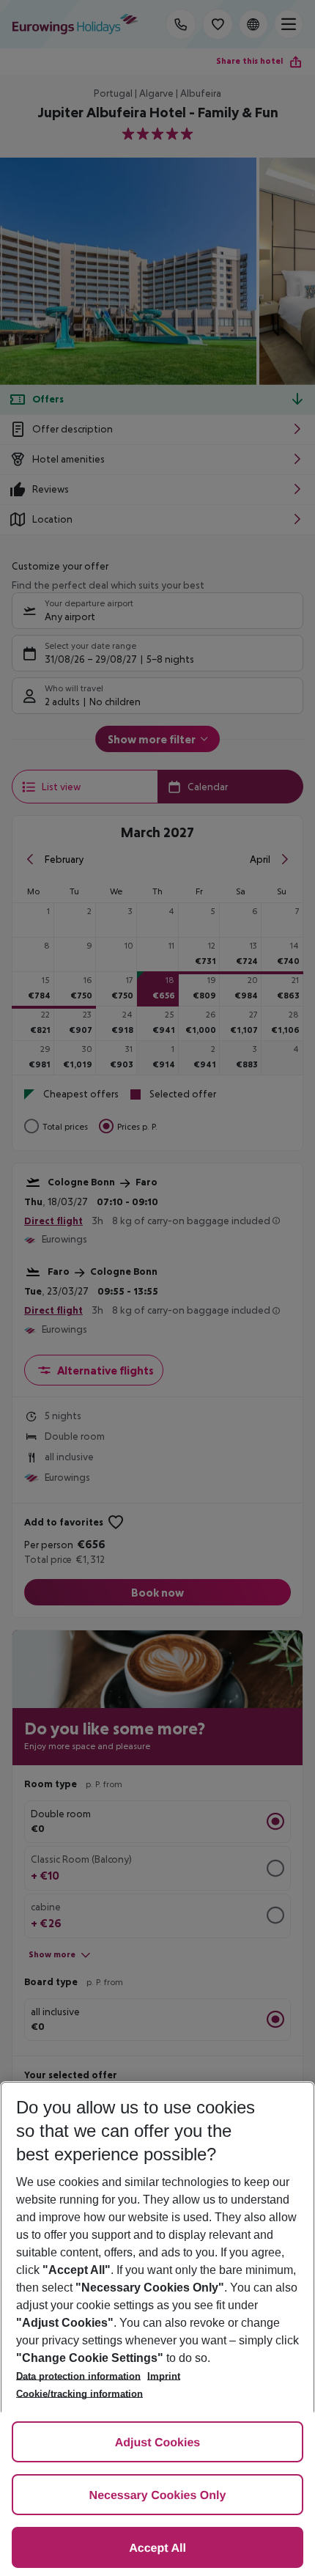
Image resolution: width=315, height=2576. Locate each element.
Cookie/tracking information (79, 2394)
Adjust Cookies (157, 2443)
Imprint (164, 2376)
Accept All (157, 2549)
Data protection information (78, 2376)
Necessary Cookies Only (158, 2496)
